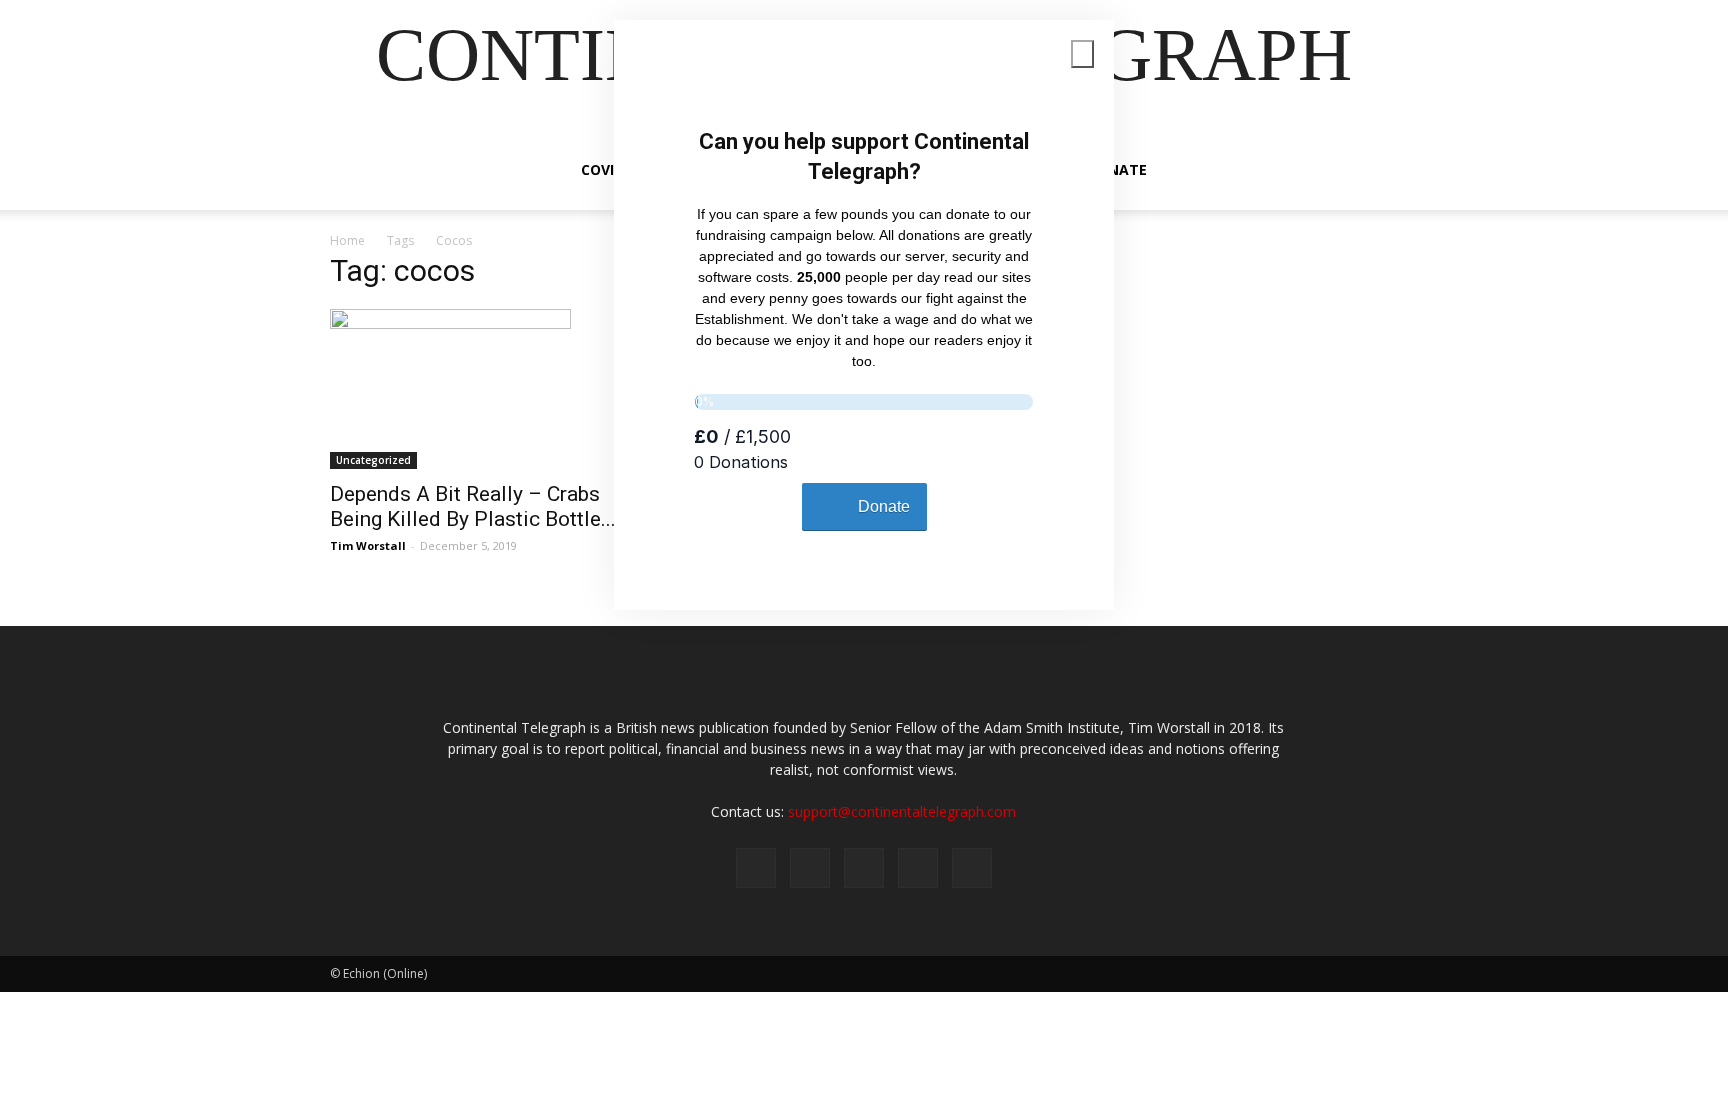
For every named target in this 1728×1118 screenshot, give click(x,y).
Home (347, 240)
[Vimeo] (864, 868)
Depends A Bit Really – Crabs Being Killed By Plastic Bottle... (473, 506)
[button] (1374, 171)
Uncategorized (373, 460)
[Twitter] (810, 868)
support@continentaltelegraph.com (902, 811)
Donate (1117, 169)
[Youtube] (972, 868)
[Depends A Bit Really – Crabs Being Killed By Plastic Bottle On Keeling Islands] (492, 389)
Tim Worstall (368, 545)
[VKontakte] (918, 868)
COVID (602, 169)
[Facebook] (756, 868)
